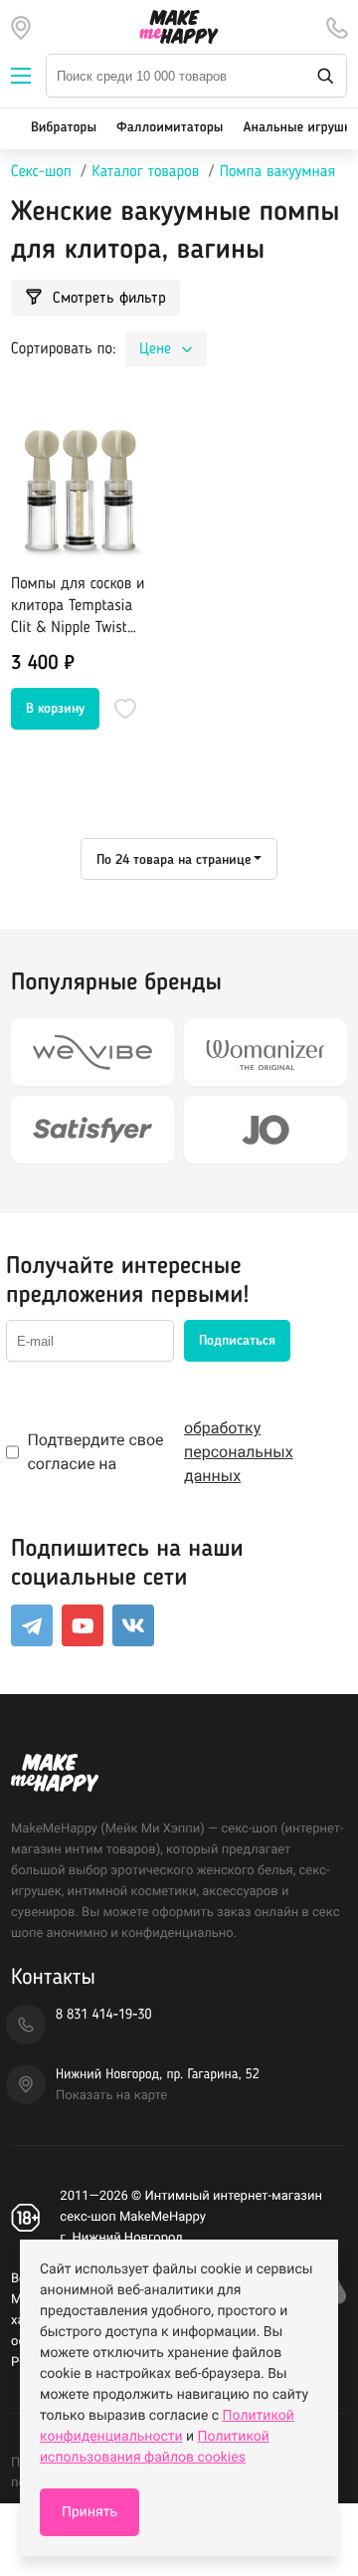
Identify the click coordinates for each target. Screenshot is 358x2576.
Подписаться (237, 1341)
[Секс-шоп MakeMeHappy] (179, 27)
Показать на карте (111, 2096)
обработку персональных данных (239, 1452)
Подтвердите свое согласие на (160, 1452)
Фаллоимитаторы (170, 128)
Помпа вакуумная (278, 172)
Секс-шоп (41, 172)
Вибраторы (64, 128)
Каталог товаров (145, 172)
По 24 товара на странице (174, 860)
